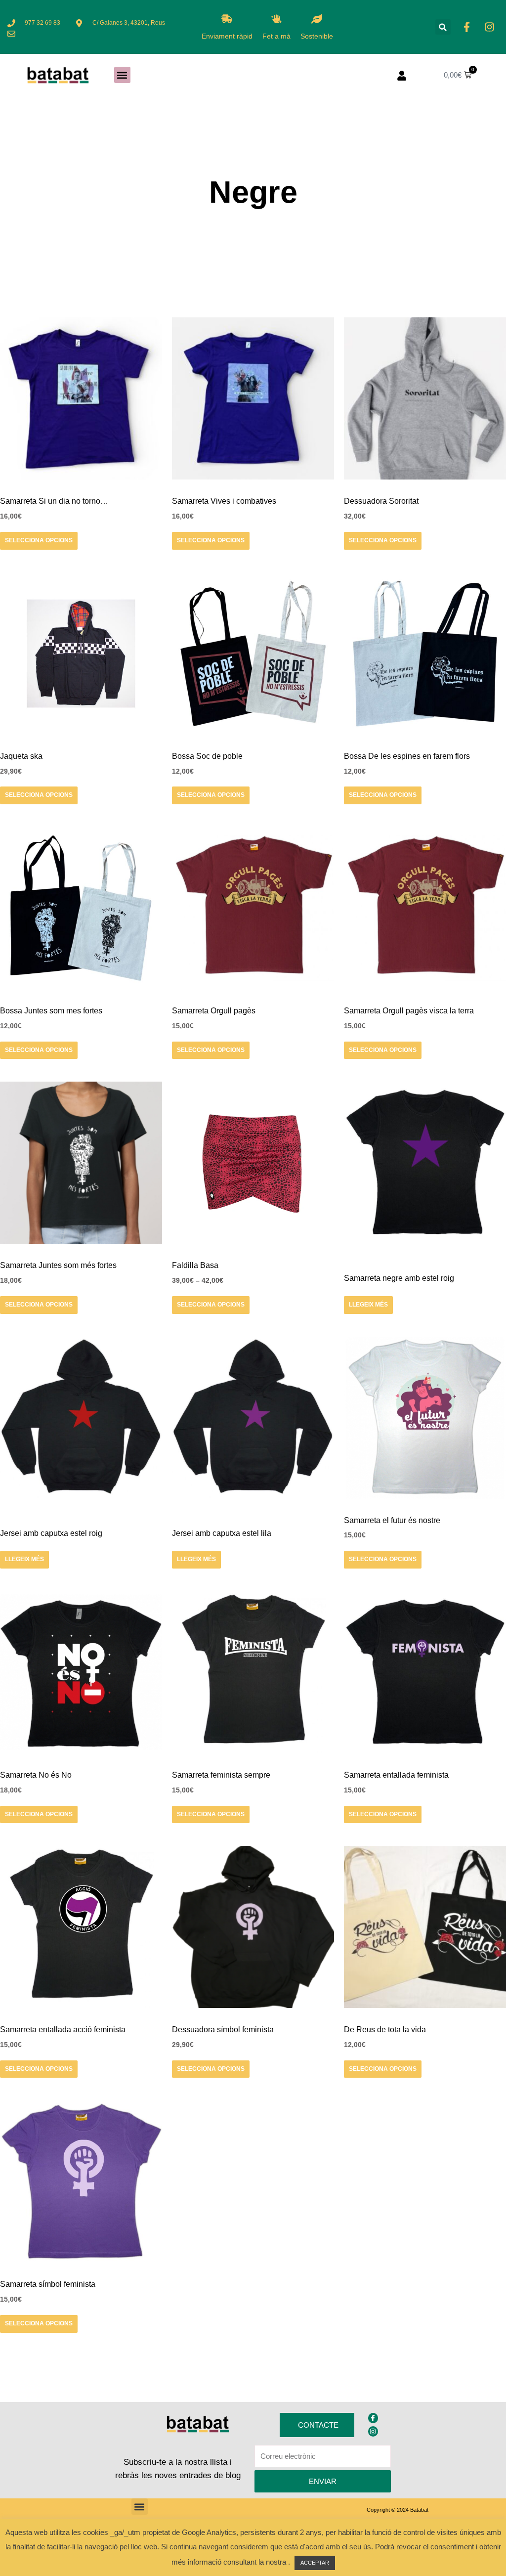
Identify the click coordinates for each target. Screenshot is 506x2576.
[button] (443, 27)
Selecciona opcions (39, 540)
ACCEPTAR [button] (315, 2563)
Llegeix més (368, 1305)
